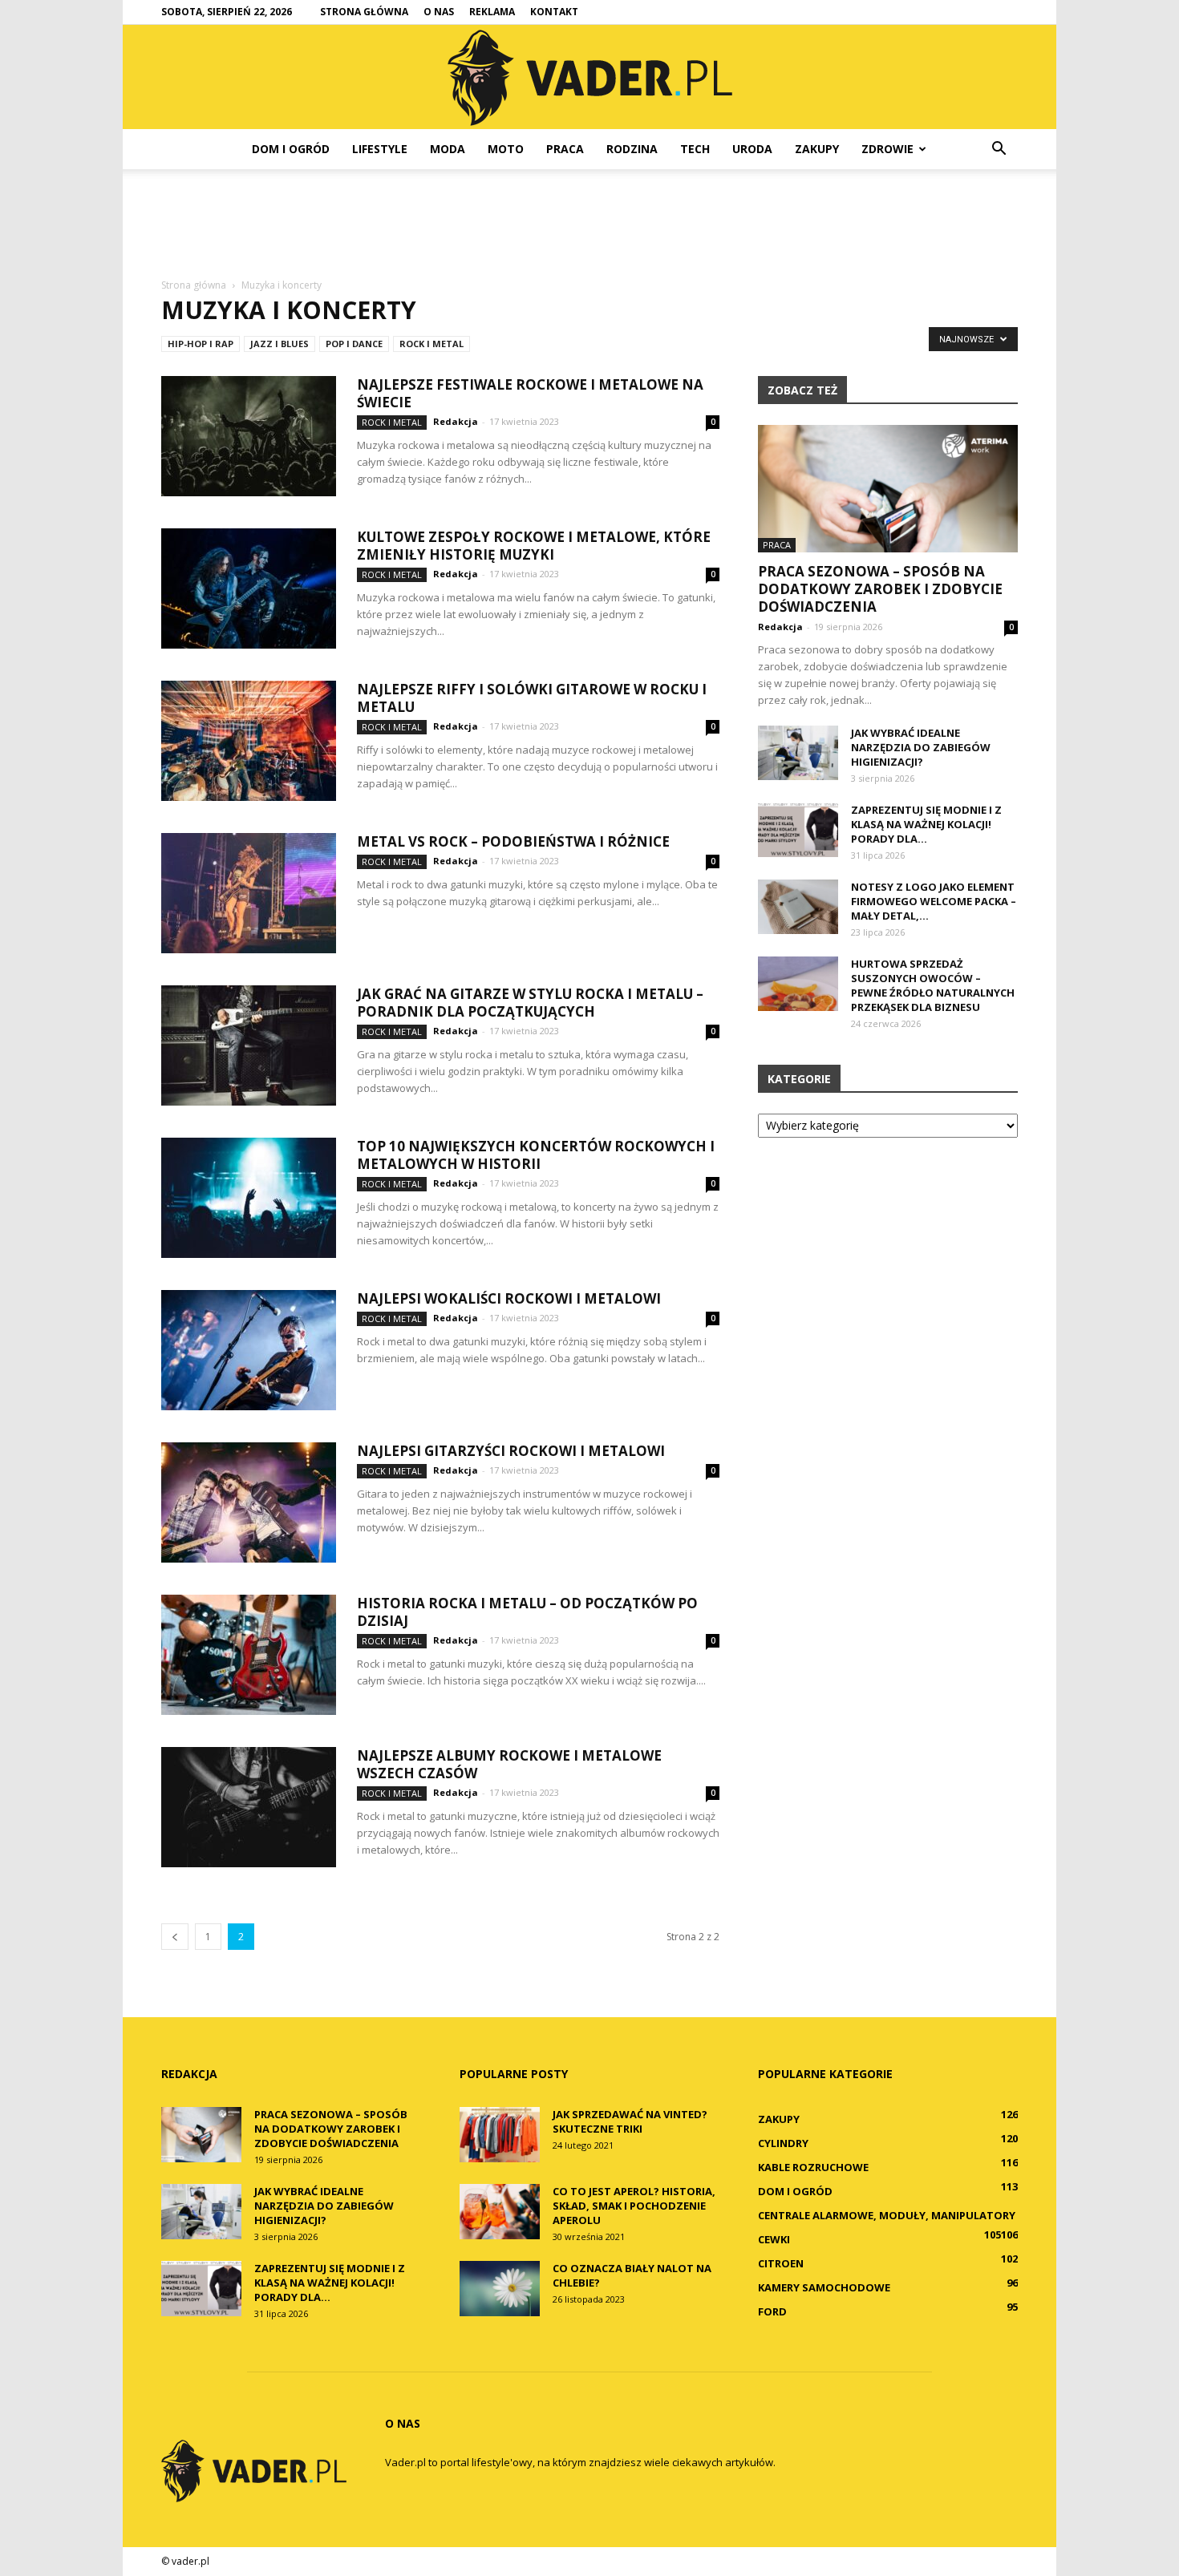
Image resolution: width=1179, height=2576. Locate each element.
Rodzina (632, 149)
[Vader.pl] (589, 78)
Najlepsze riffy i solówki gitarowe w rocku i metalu (532, 698)
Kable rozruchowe (813, 2167)
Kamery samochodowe (824, 2287)
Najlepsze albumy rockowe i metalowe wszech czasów (509, 1764)
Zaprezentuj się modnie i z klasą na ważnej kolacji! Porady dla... (926, 824)
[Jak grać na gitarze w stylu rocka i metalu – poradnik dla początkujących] (249, 1045)
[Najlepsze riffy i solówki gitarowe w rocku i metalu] (249, 741)
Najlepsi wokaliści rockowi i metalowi (509, 1298)
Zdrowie (887, 149)
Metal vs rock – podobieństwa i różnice (513, 841)
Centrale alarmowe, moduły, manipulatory (887, 2215)
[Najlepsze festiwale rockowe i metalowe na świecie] (249, 436)
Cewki (774, 2239)
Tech (695, 149)
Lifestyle (380, 149)
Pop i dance (354, 344)
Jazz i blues (280, 344)
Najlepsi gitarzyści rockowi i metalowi (511, 1451)
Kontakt (554, 12)
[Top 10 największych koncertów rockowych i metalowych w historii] (249, 1198)
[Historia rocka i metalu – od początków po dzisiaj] (249, 1655)
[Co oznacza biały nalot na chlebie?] (500, 2289)
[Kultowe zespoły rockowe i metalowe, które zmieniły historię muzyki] (249, 588)
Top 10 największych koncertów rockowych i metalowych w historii (536, 1155)
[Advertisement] (589, 224)
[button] (999, 149)
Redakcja (456, 421)
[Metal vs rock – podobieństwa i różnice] (249, 893)
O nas (439, 12)
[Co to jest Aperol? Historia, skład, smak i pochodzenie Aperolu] (500, 2212)
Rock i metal (431, 344)
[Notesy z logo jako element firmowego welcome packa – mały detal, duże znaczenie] (798, 907)
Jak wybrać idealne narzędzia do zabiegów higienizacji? (921, 747)
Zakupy (817, 149)
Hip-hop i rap (201, 344)
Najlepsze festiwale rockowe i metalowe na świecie (530, 393)
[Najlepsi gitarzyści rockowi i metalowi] (249, 1502)
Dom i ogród (291, 149)
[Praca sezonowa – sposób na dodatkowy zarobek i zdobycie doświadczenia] (888, 489)
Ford (772, 2311)
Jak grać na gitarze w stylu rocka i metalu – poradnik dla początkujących (530, 1003)
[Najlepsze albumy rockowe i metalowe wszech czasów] (249, 1807)
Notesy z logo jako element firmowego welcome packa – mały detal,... (934, 901)
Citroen (781, 2263)
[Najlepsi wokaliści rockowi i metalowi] (249, 1350)
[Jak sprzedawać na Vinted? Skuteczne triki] (500, 2135)
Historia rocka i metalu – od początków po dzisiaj (527, 1612)
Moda (448, 149)
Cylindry (783, 2143)
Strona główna (364, 12)
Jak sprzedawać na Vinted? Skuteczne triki (630, 2121)
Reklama (492, 12)
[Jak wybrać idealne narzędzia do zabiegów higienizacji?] (798, 753)
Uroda (752, 149)
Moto (506, 149)
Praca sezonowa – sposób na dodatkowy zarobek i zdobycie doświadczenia (880, 589)
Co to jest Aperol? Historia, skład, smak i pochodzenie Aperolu (634, 2206)
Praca (565, 149)
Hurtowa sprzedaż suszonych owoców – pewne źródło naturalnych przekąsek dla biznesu (933, 985)
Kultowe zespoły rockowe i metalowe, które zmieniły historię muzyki (534, 546)
